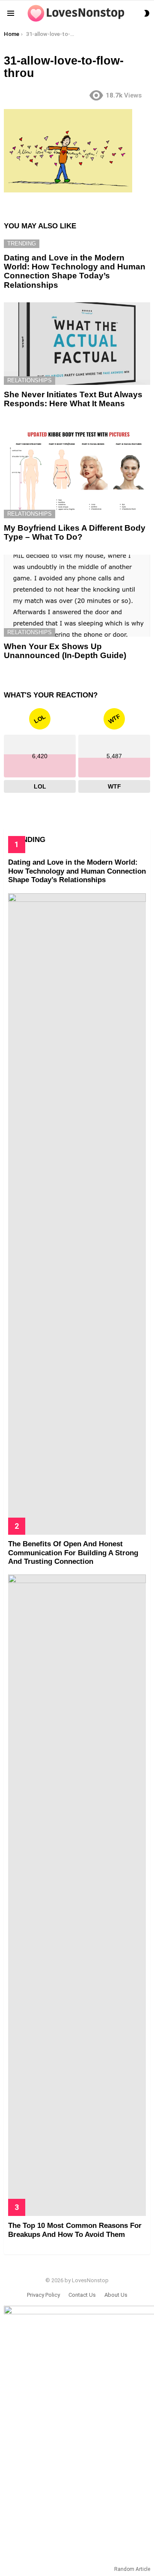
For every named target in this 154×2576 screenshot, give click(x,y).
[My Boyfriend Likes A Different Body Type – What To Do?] (77, 470)
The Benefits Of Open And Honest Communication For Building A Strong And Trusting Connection (73, 1553)
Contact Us (82, 2295)
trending (22, 244)
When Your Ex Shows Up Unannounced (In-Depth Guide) (65, 651)
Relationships (30, 380)
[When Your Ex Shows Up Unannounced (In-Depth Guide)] (77, 596)
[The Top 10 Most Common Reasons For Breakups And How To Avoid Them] (77, 1895)
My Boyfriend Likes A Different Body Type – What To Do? (75, 532)
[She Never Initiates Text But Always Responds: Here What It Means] (77, 343)
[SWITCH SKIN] (147, 13)
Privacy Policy (43, 2295)
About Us (116, 2295)
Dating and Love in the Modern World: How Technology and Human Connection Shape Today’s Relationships (75, 271)
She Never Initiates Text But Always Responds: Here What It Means (73, 399)
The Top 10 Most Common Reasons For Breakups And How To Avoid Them (75, 2230)
